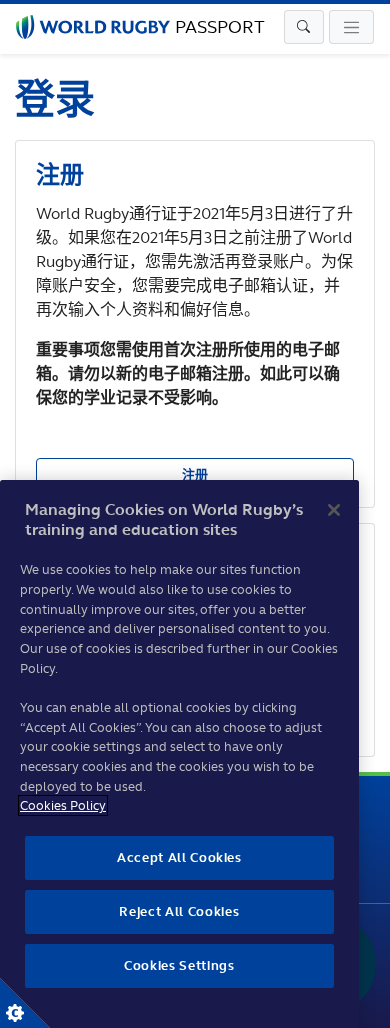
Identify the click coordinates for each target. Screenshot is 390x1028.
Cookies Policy (63, 805)
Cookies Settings (25, 1003)
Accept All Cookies (179, 857)
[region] (179, 754)
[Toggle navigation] (304, 27)
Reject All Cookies (179, 911)
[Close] (334, 510)
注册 (195, 474)
